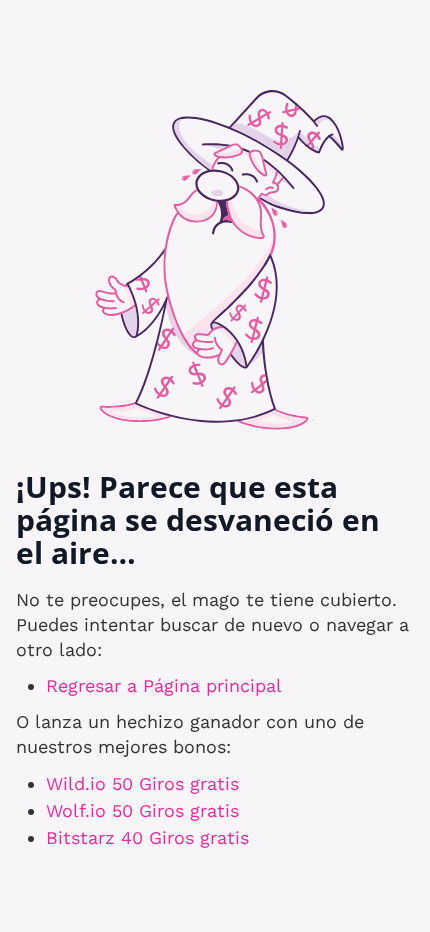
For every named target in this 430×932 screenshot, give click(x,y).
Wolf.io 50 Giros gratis (142, 810)
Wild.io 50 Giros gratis (142, 783)
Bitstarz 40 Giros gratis (147, 837)
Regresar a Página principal (164, 685)
